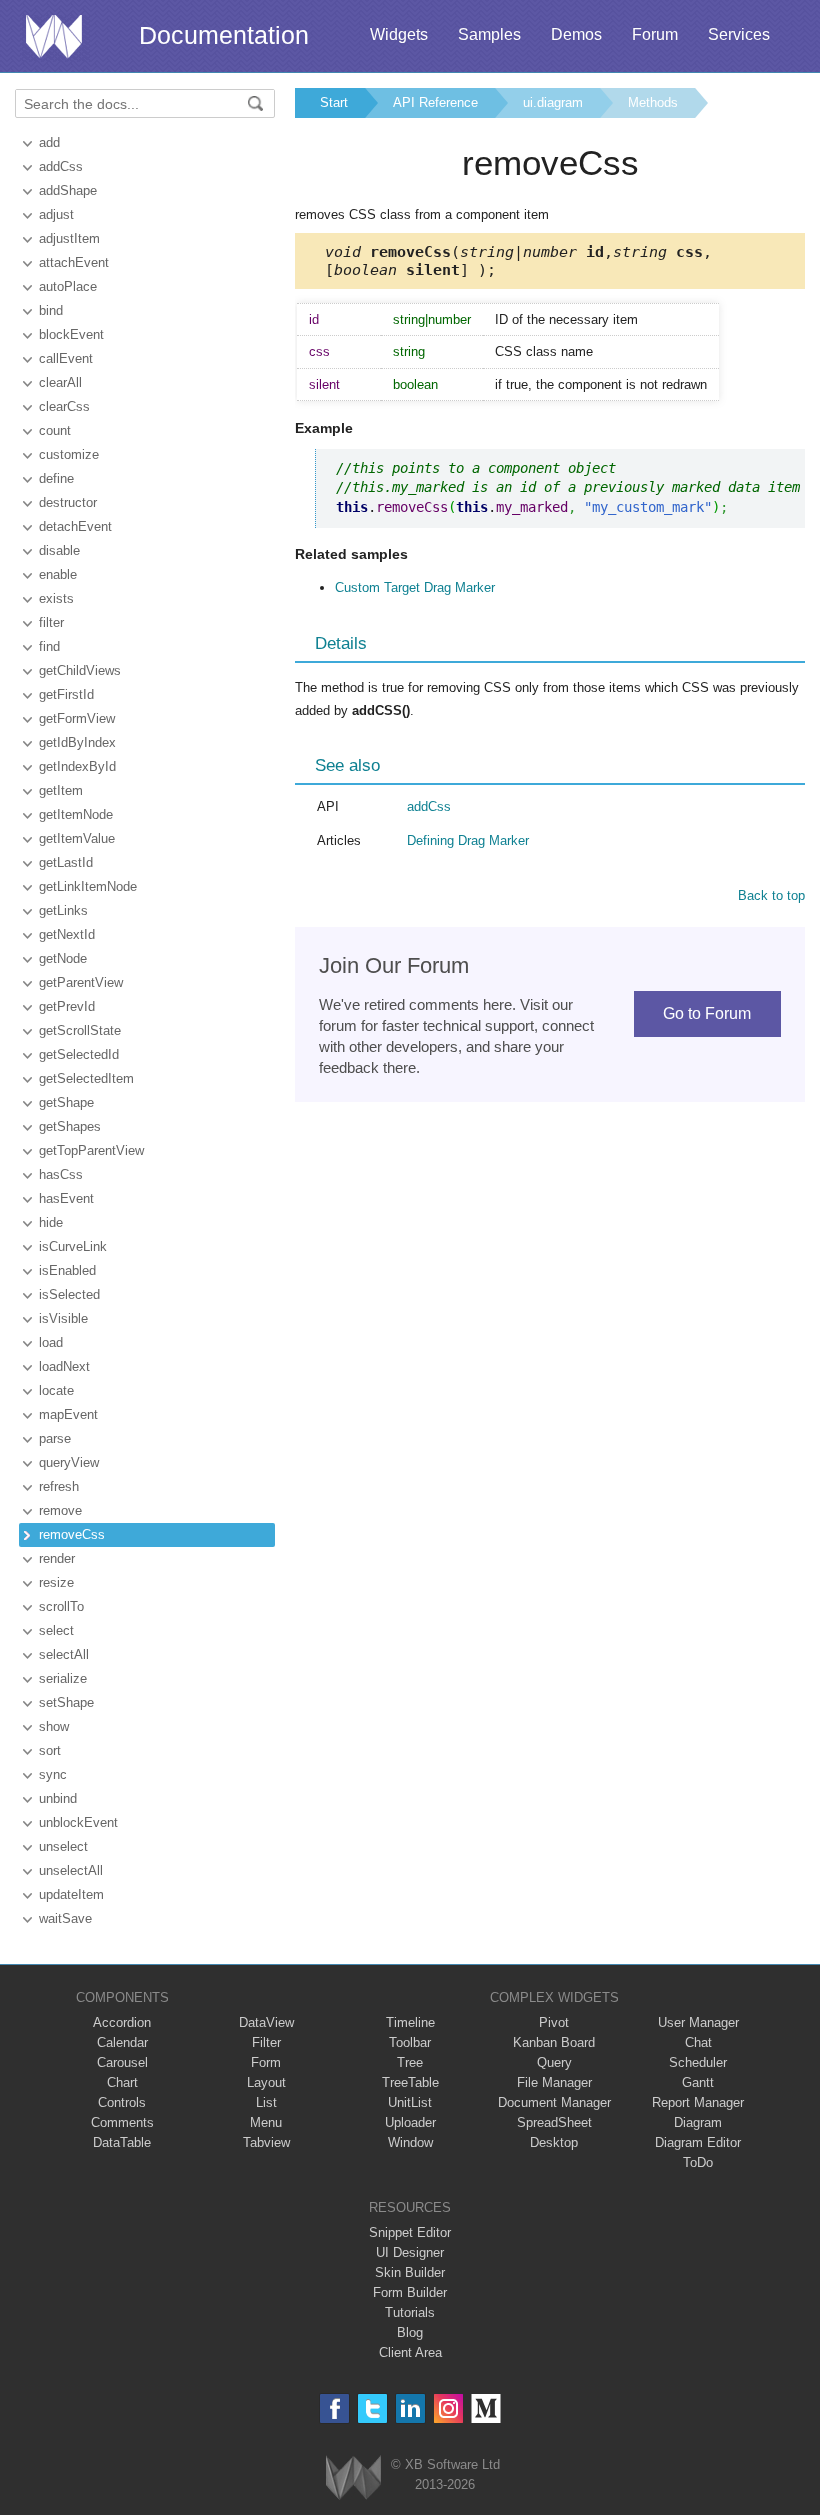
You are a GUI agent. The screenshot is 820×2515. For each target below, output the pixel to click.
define (56, 478)
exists (56, 598)
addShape (68, 190)
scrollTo (61, 1606)
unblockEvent (78, 1822)
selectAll (64, 1654)
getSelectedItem (86, 1078)
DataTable (122, 2142)
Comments (122, 2122)
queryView (69, 1462)
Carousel (122, 2062)
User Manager (698, 2022)
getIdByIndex (77, 742)
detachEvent (75, 526)
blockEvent (71, 334)
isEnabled (67, 1270)
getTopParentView (91, 1150)
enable (58, 574)
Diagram (698, 2122)
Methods (653, 102)
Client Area (410, 2352)
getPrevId (67, 1006)
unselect (63, 1846)
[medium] (486, 2408)
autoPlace (68, 286)
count (55, 430)
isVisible (63, 1318)
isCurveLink (73, 1246)
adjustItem (69, 238)
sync (53, 1774)
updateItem (71, 1894)
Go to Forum (707, 1013)
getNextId (67, 934)
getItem (61, 790)
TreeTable (410, 2082)
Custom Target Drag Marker (415, 587)
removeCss (72, 1534)
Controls (122, 2102)
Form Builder (410, 2292)
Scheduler (698, 2062)
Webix (353, 2477)
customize (69, 454)
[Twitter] (372, 2408)
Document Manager (554, 2102)
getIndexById (77, 766)
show (54, 1726)
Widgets (399, 34)
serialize (63, 1678)
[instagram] (448, 2408)
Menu (266, 2122)
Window (410, 2142)
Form (266, 2062)
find (49, 646)
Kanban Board (554, 2042)
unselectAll (71, 1870)
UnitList (410, 2102)
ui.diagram (553, 102)
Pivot (554, 2022)
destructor (68, 502)
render (57, 1558)
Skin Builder (410, 2272)
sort (50, 1750)
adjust (56, 214)
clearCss (64, 406)
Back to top (771, 895)
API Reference (435, 102)
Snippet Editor (410, 2232)
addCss (61, 166)
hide (51, 1222)
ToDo (698, 2162)
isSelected (69, 1294)
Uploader (410, 2122)
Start (334, 102)
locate (56, 1390)
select (56, 1630)
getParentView (81, 982)
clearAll (60, 382)
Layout (266, 2082)
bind (51, 310)
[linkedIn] (410, 2408)
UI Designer (410, 2252)
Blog (410, 2332)
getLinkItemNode (88, 886)
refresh (59, 1486)
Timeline (410, 2022)
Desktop (554, 2142)
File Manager (554, 2082)
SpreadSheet (554, 2122)
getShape (66, 1102)
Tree (410, 2062)
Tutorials (410, 2312)
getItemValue (77, 838)
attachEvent (74, 262)
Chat (698, 2042)
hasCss (61, 1174)
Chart (122, 2082)
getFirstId (66, 694)
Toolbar (410, 2042)
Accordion (122, 2022)
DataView (266, 2022)
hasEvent (66, 1198)
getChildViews (80, 670)
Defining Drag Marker (468, 840)
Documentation (224, 35)
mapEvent (68, 1414)
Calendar (122, 2042)
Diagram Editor (698, 2142)
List (266, 2102)
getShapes (70, 1126)
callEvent (66, 358)
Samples (489, 34)
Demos (576, 34)
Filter (266, 2042)
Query (554, 2062)
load (51, 1342)
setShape (66, 1702)
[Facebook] (334, 2408)
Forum (655, 34)
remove (60, 1510)
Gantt (698, 2082)
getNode (63, 958)
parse (55, 1438)
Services (739, 34)
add (49, 142)
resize (56, 1582)
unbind (58, 1798)
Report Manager (698, 2102)
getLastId (66, 862)
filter (51, 622)
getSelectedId (79, 1054)
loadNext (64, 1366)
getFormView (77, 718)
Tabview (266, 2142)
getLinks (63, 910)
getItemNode (76, 814)
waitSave (65, 1918)
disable (59, 550)
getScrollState (80, 1030)
